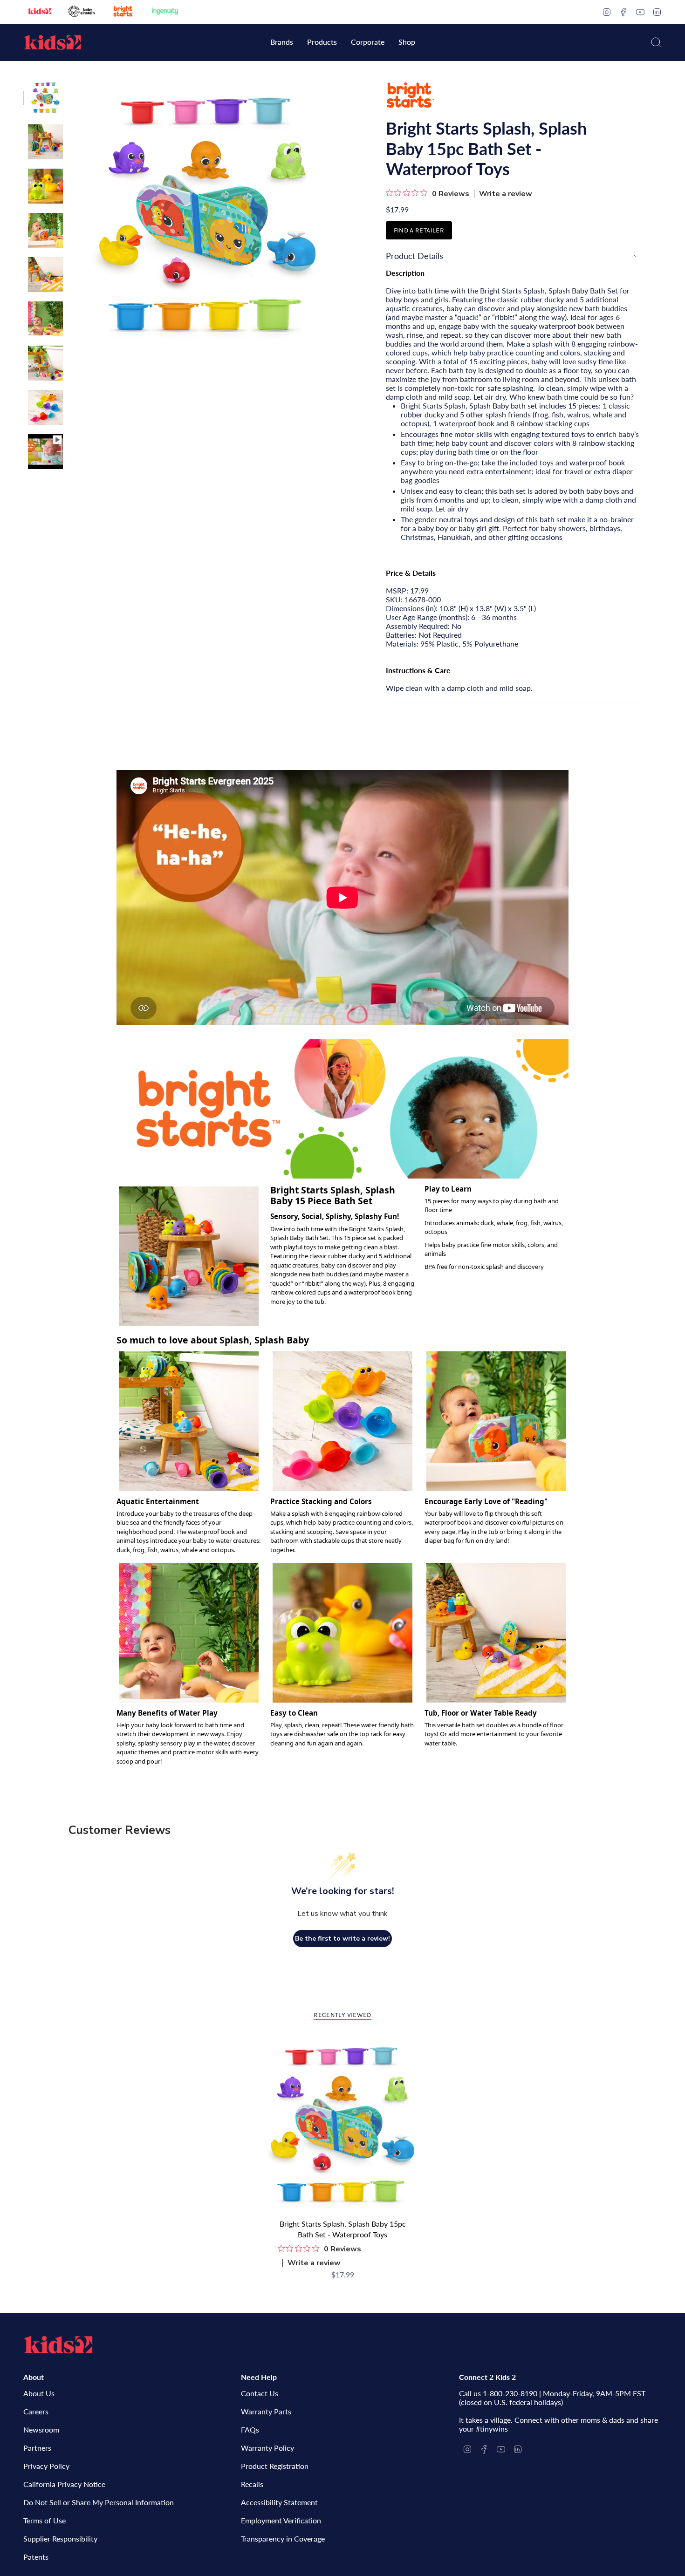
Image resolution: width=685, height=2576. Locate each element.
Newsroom (41, 2429)
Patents (36, 2557)
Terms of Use (45, 2520)
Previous (72, 215)
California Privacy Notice (64, 2484)
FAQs (250, 2429)
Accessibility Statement (279, 2502)
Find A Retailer (419, 230)
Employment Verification (281, 2520)
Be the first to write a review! (342, 1939)
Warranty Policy (267, 2448)
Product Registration (275, 2466)
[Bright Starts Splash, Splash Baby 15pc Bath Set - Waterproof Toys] (343, 2125)
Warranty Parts (266, 2411)
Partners (37, 2448)
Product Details (414, 256)
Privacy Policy (46, 2466)
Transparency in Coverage (283, 2539)
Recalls (252, 2484)
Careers (36, 2411)
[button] (282, 43)
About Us (39, 2393)
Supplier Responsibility (60, 2539)
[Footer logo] (58, 2345)
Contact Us (260, 2393)
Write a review (506, 194)
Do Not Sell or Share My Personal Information (99, 2502)
